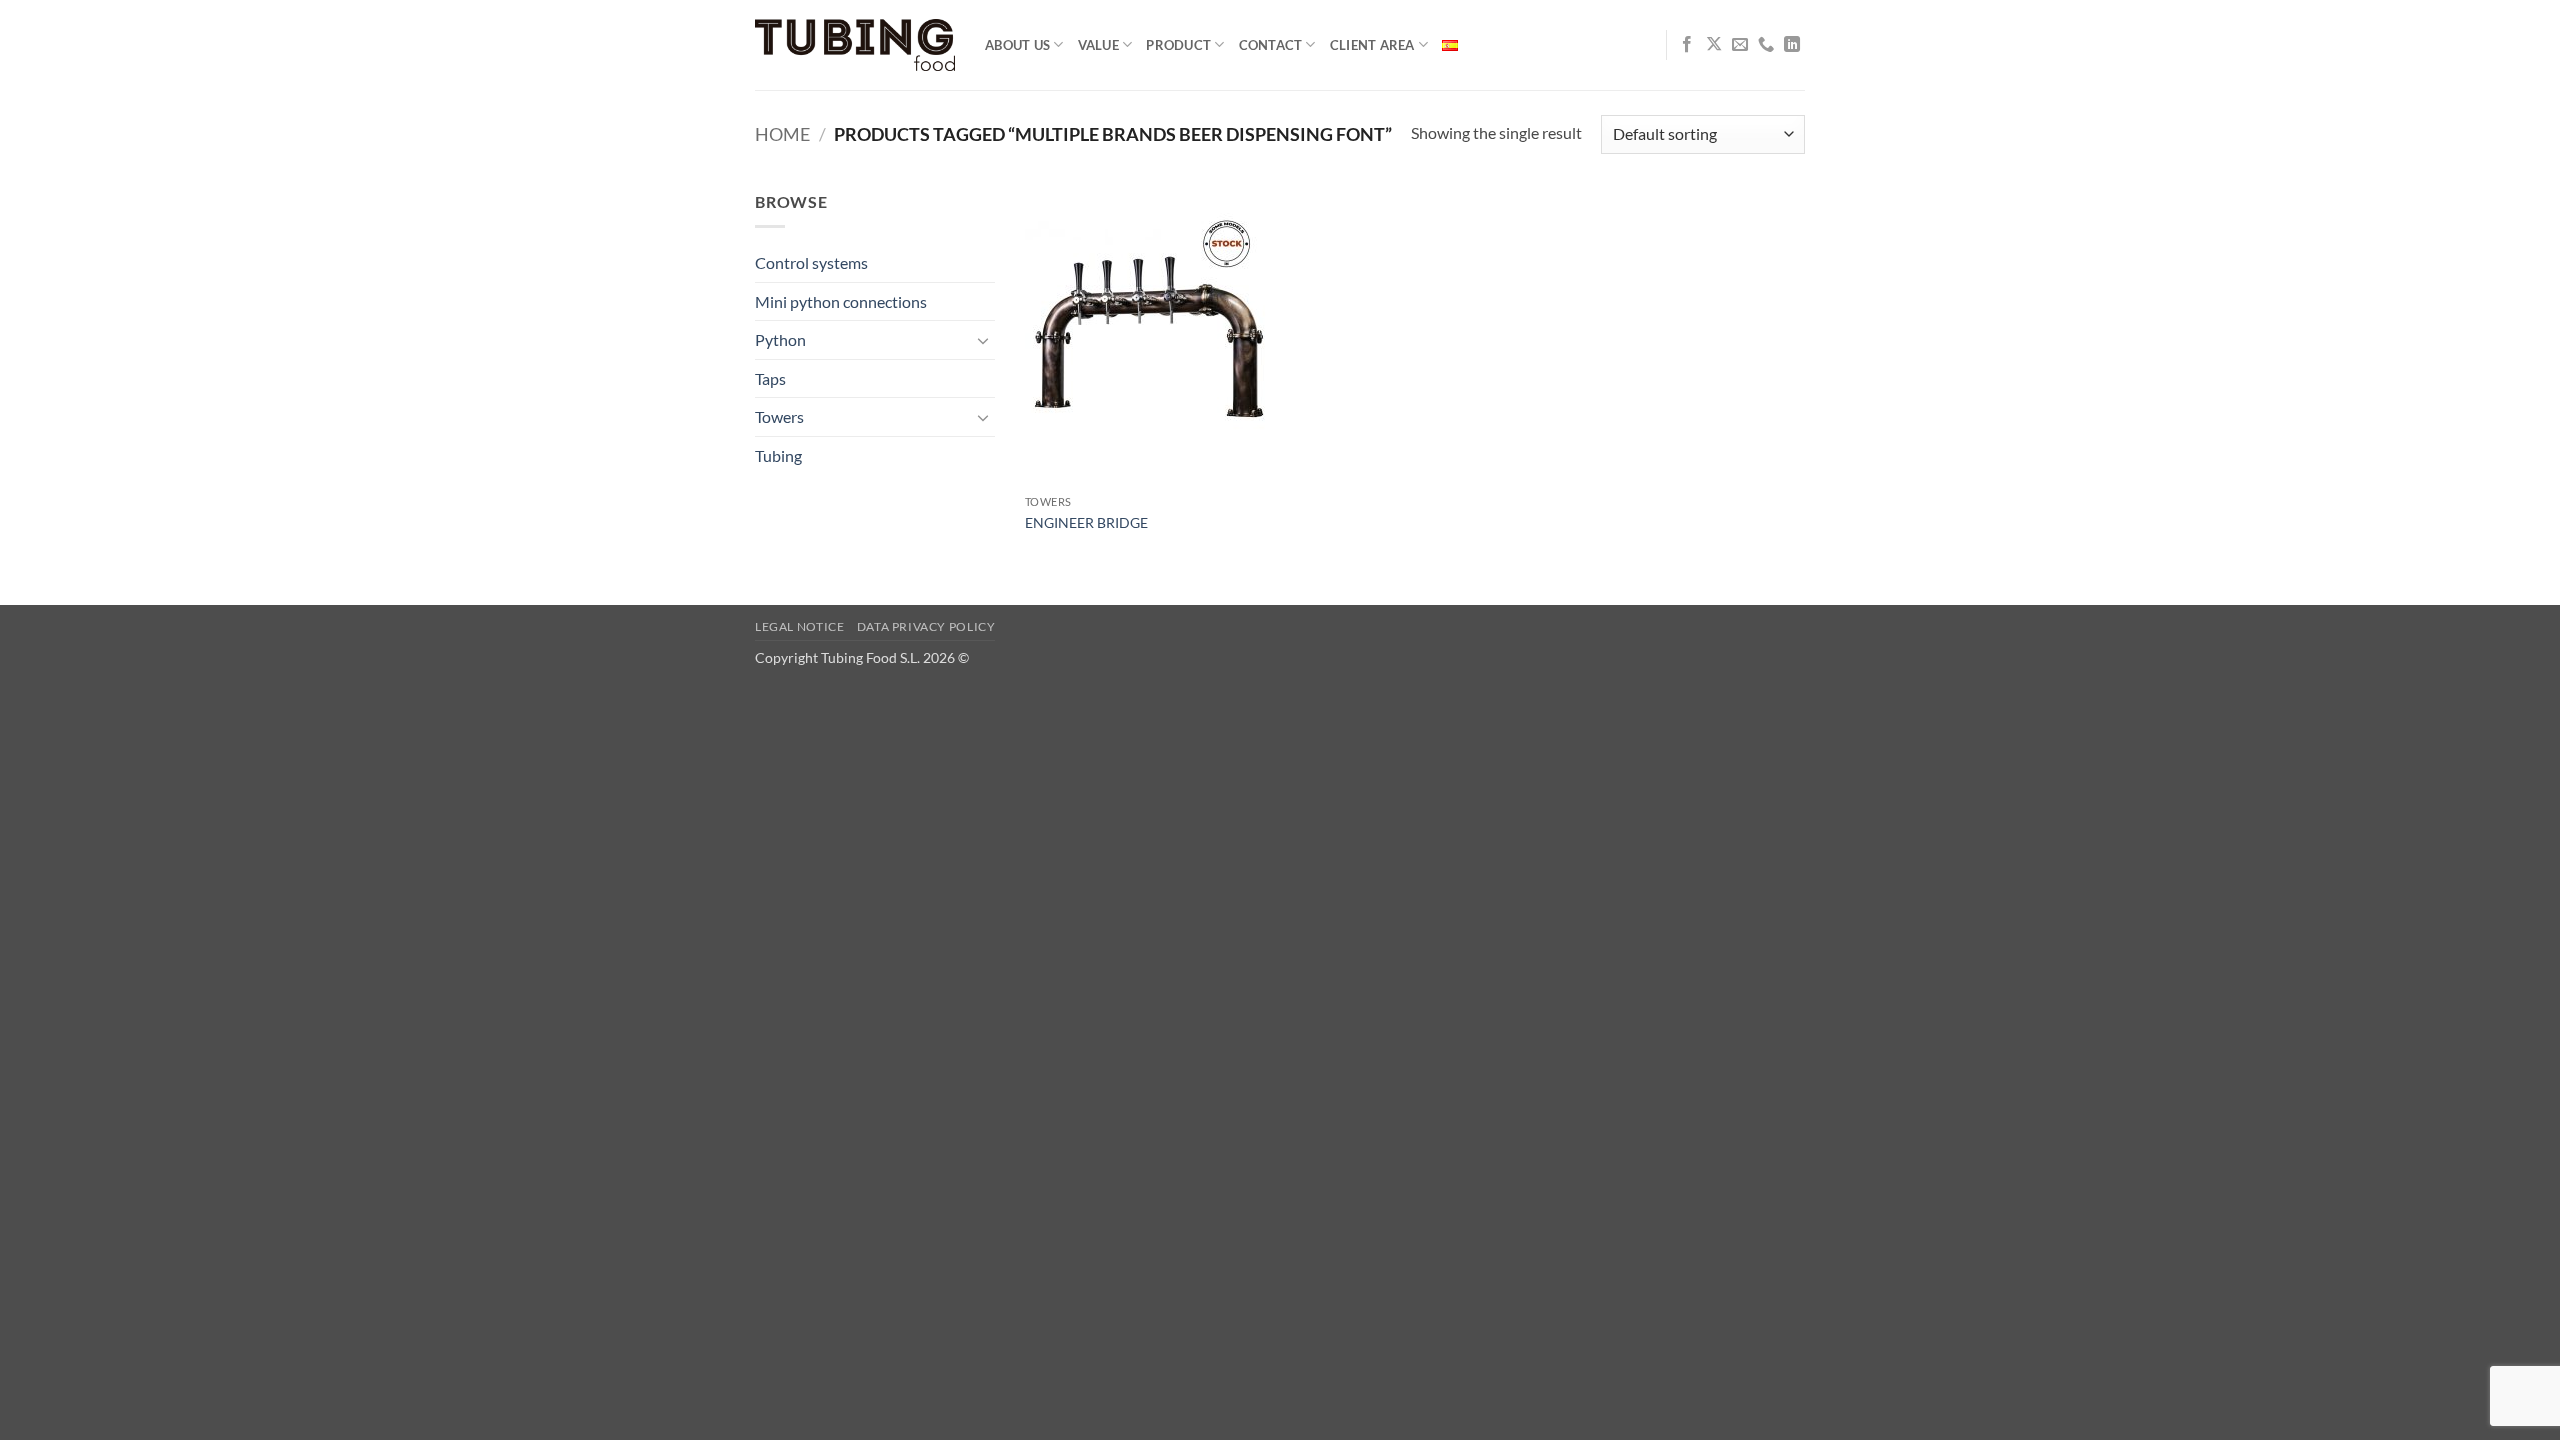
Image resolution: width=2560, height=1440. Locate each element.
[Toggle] (983, 340)
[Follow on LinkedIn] (1792, 45)
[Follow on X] (1714, 45)
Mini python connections (841, 301)
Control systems (811, 262)
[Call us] (1766, 45)
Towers (779, 416)
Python (780, 339)
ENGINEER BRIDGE (1086, 522)
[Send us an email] (1740, 45)
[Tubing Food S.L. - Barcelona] (855, 45)
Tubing (778, 455)
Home (782, 134)
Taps (770, 378)
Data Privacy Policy (926, 626)
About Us (1017, 45)
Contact (1271, 45)
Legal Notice (799, 626)
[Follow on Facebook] (1687, 45)
